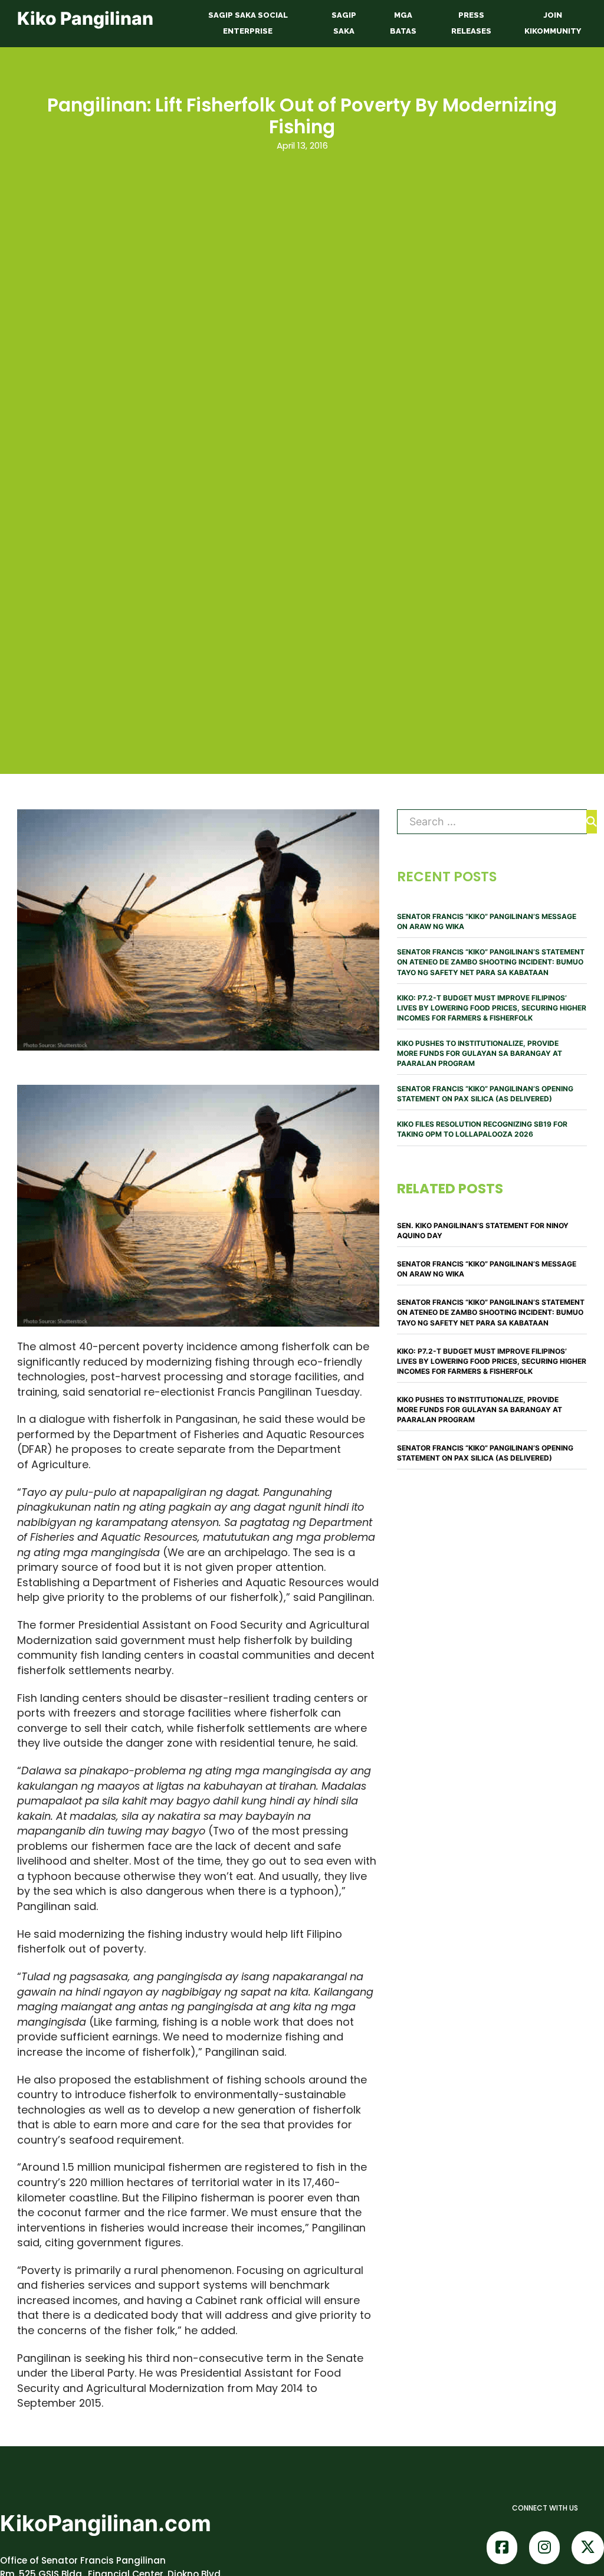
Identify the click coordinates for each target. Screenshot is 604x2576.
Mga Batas (403, 23)
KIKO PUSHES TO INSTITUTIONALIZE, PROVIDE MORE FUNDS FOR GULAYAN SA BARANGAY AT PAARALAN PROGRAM (480, 1053)
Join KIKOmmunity (553, 23)
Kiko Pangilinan (85, 18)
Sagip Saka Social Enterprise (248, 23)
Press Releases (471, 23)
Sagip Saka (344, 23)
